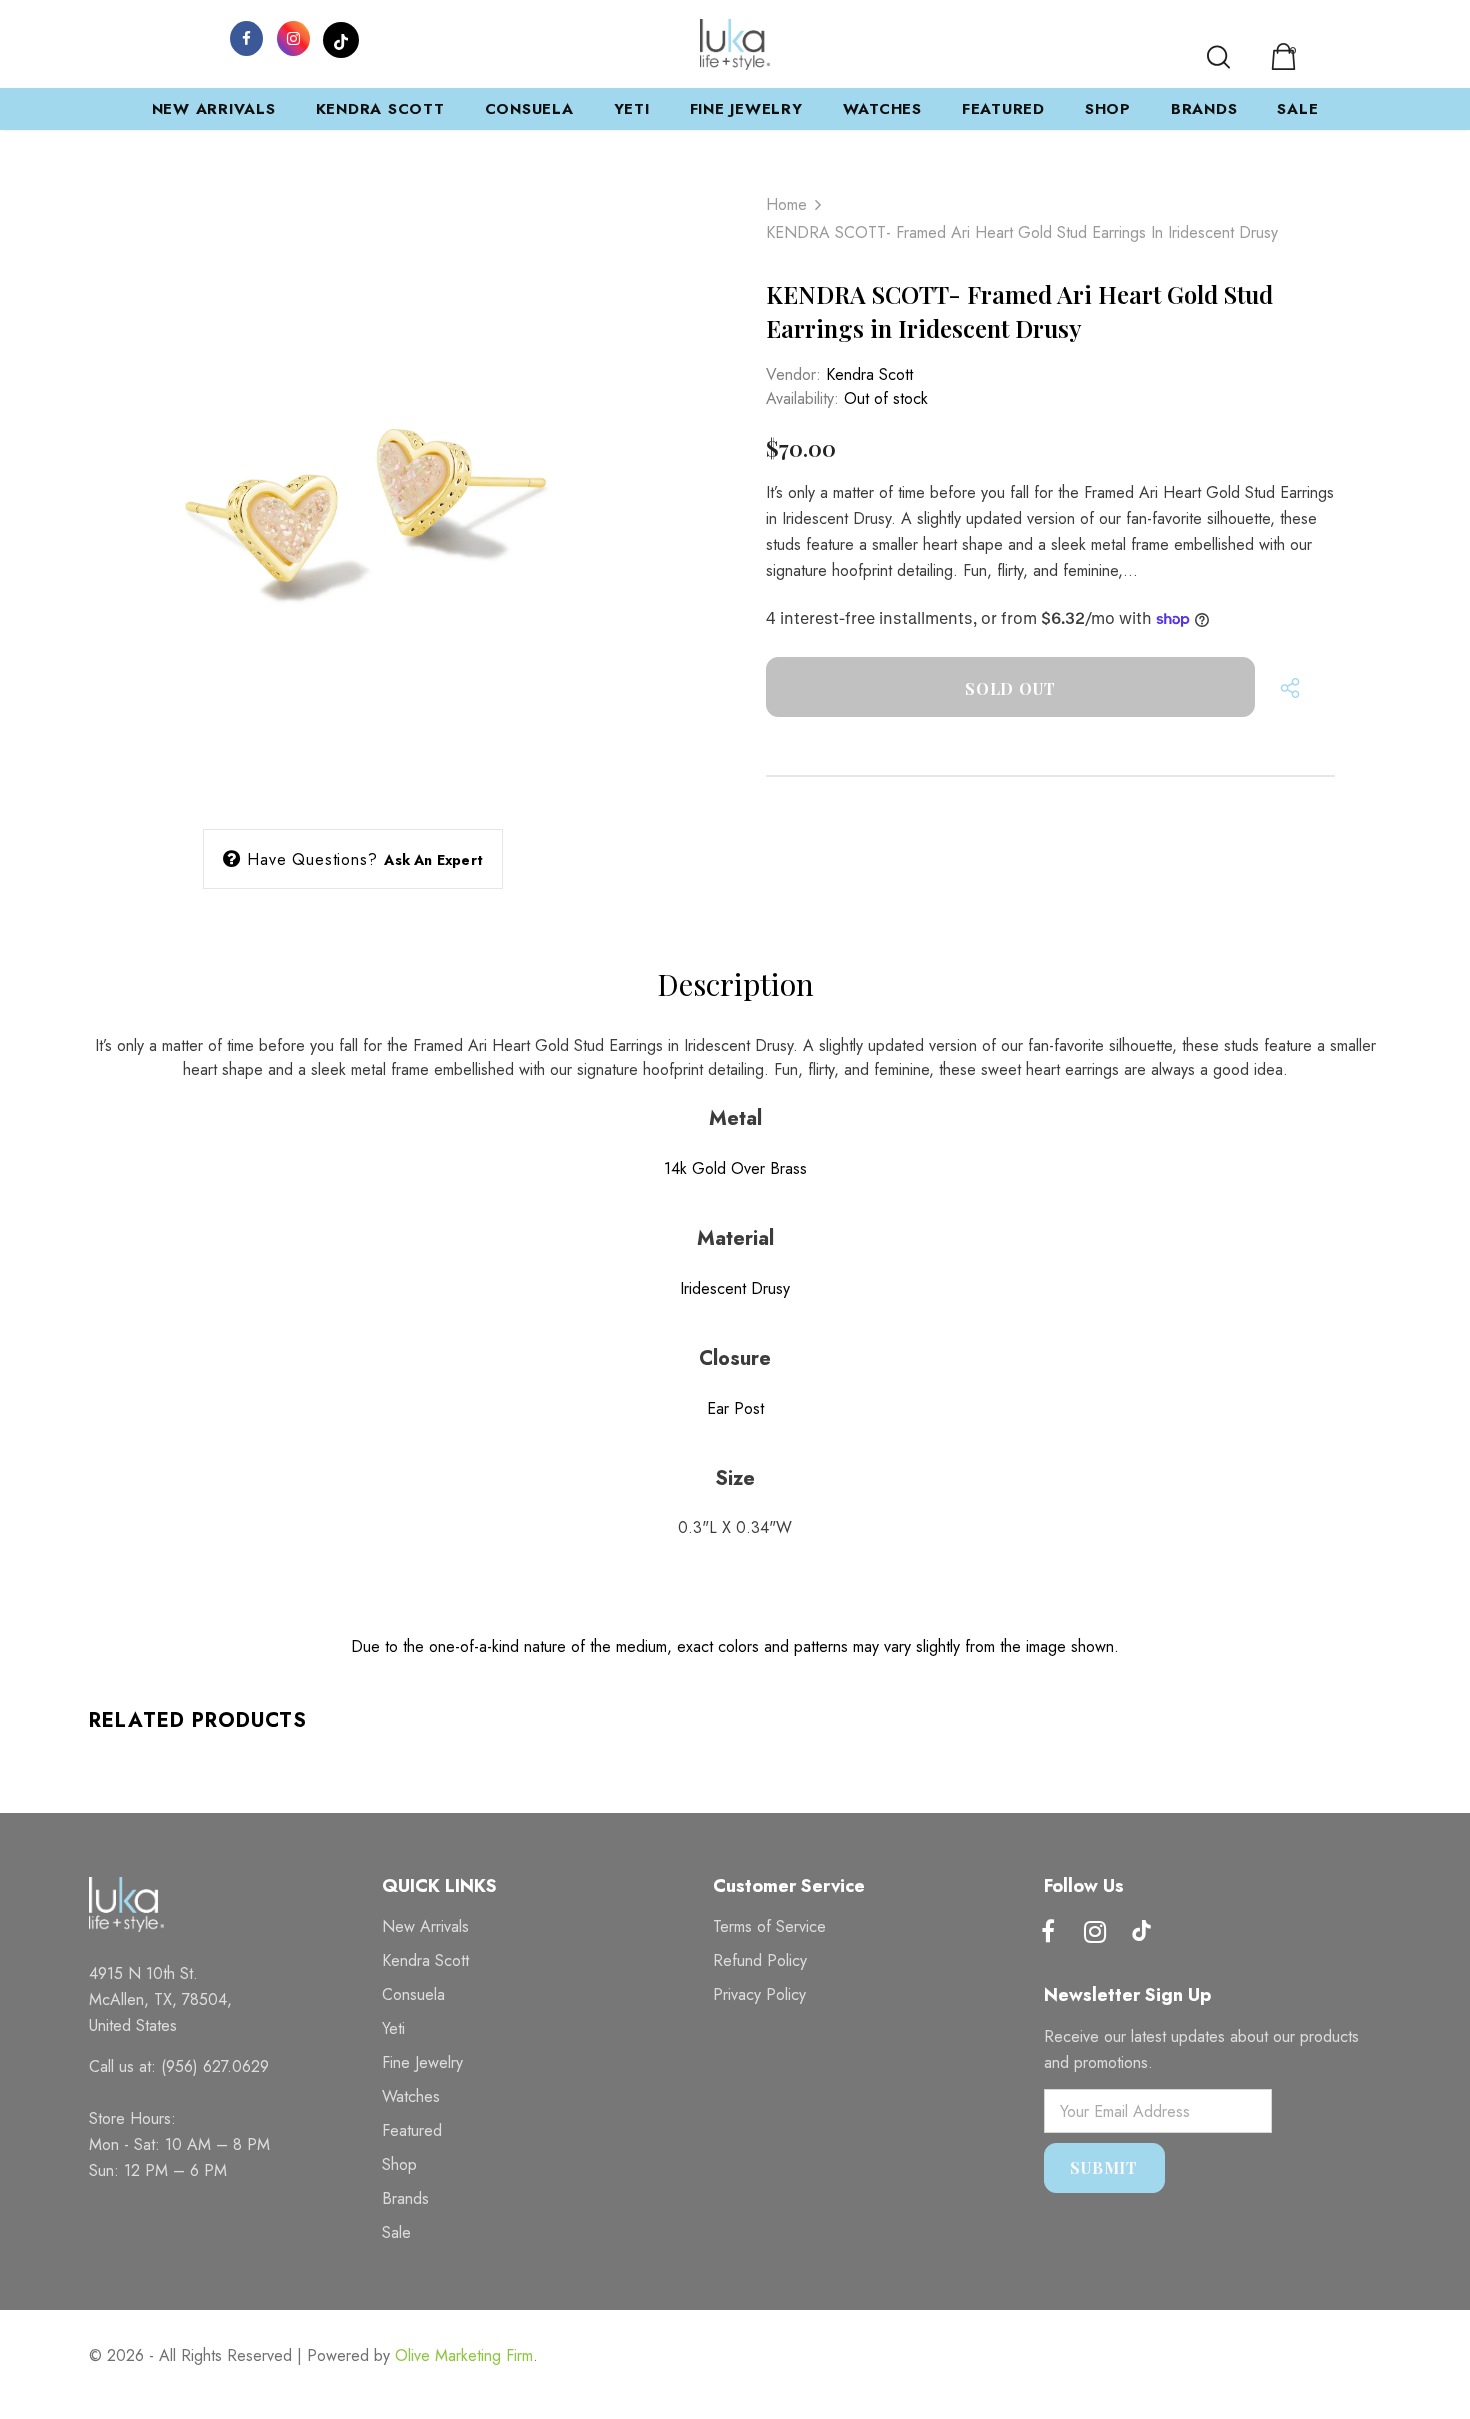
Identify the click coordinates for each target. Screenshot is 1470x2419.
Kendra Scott (869, 374)
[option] (353, 489)
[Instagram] (294, 37)
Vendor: (793, 374)
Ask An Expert (433, 860)
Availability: (802, 398)
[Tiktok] (1142, 1933)
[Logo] (735, 44)
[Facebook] (247, 37)
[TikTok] (341, 37)
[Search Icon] (1218, 57)
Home (786, 204)
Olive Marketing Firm (464, 2355)
